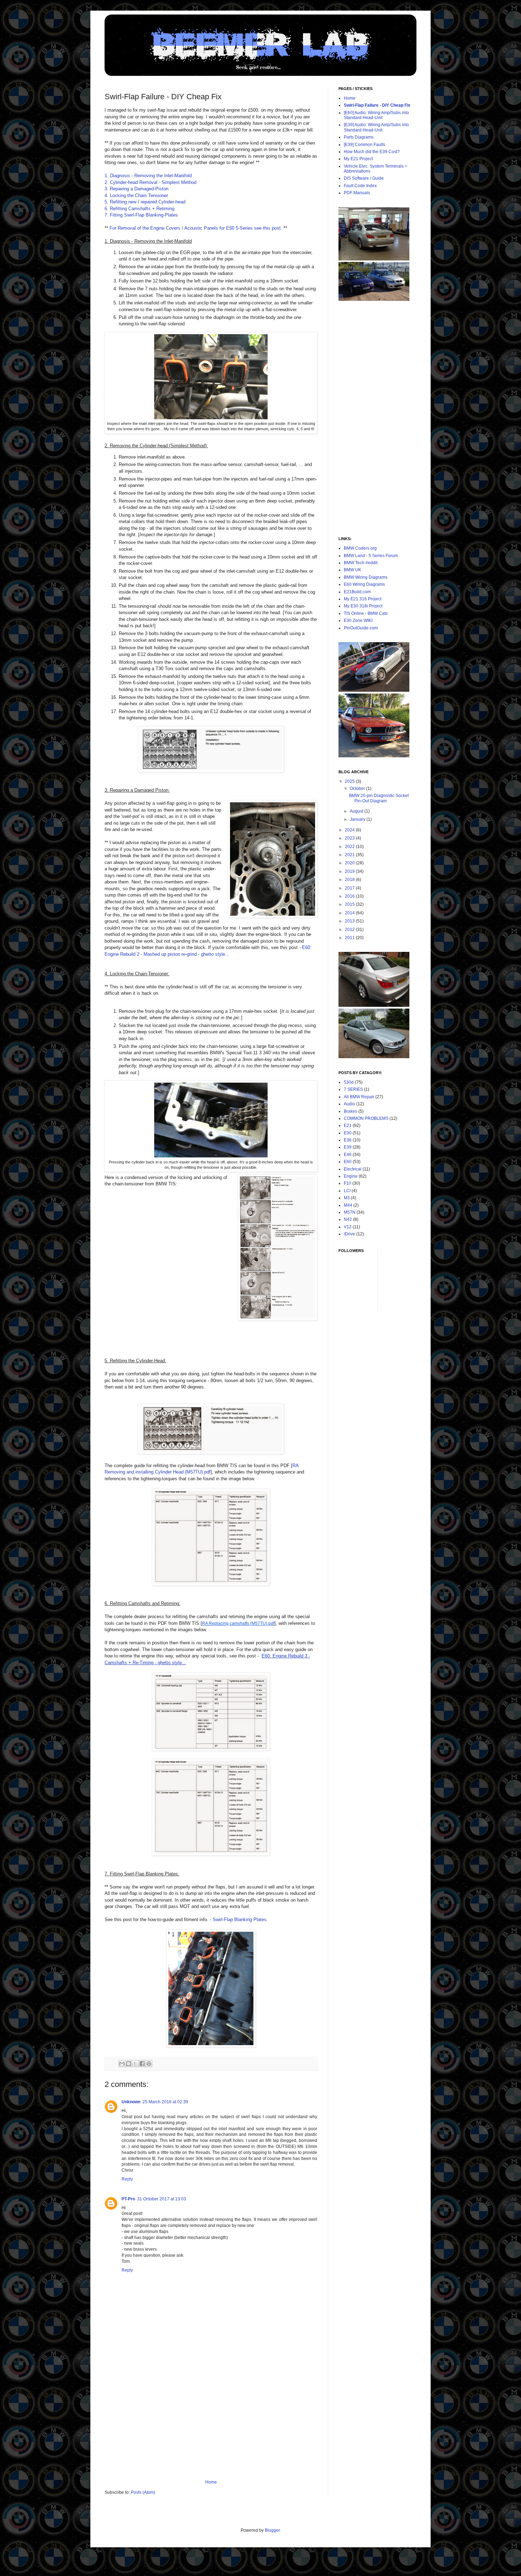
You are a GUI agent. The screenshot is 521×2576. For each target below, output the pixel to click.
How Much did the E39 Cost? (372, 152)
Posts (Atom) (143, 2492)
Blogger (272, 2530)
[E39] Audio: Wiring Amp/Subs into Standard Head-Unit (376, 127)
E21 (348, 1126)
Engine (351, 1176)
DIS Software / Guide (364, 178)
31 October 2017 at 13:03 (162, 2199)
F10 (348, 1183)
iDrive (349, 1234)
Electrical (353, 1169)
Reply (127, 2179)
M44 (348, 1205)
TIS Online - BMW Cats (366, 613)
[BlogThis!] (129, 2064)
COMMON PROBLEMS (366, 1118)
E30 (348, 1133)
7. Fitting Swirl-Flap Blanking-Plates (141, 215)
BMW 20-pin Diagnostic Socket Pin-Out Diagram (379, 798)
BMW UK (352, 570)
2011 (350, 938)
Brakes (351, 1111)
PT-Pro (128, 2199)
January (358, 819)
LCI (347, 1191)
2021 (350, 855)
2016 (350, 896)
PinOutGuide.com (361, 628)
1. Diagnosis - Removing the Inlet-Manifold (148, 176)
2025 (350, 781)
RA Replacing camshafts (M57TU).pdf (238, 1623)
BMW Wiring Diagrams (366, 577)
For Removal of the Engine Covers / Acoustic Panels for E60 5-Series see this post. (196, 228)
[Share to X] (135, 2064)
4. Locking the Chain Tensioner (136, 195)
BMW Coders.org (360, 548)
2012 (350, 930)
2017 (350, 888)
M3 (347, 1198)
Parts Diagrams (359, 137)
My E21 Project (358, 159)
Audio (349, 1104)
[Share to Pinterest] (149, 2064)
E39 (348, 1147)
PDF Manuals (357, 193)
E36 (348, 1140)
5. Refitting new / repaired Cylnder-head (145, 202)
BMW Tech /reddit (361, 563)
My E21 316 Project (363, 599)
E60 (348, 1162)
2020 (350, 863)
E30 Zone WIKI (358, 621)
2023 (350, 838)
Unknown (131, 2102)
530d (349, 1082)
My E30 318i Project (363, 606)
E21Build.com (357, 592)
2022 (350, 847)
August (357, 811)
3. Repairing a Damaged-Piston (136, 189)
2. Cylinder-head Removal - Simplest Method (150, 182)
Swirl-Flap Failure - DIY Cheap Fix (377, 105)
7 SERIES (353, 1089)
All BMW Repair (359, 1097)
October (358, 788)
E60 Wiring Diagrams (364, 584)
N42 (348, 1219)
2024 (350, 830)
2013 (350, 921)
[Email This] (122, 2064)
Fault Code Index (360, 186)
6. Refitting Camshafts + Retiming (139, 209)
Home (211, 2482)
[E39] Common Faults (365, 145)
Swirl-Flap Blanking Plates (240, 1920)
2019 (350, 871)
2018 (350, 880)
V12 (348, 1227)
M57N (350, 1212)
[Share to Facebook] (142, 2064)
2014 (350, 913)
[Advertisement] (211, 2426)
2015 (350, 904)
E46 (348, 1155)
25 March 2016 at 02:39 (165, 2102)
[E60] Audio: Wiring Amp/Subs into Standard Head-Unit (376, 115)
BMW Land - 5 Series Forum (371, 556)
